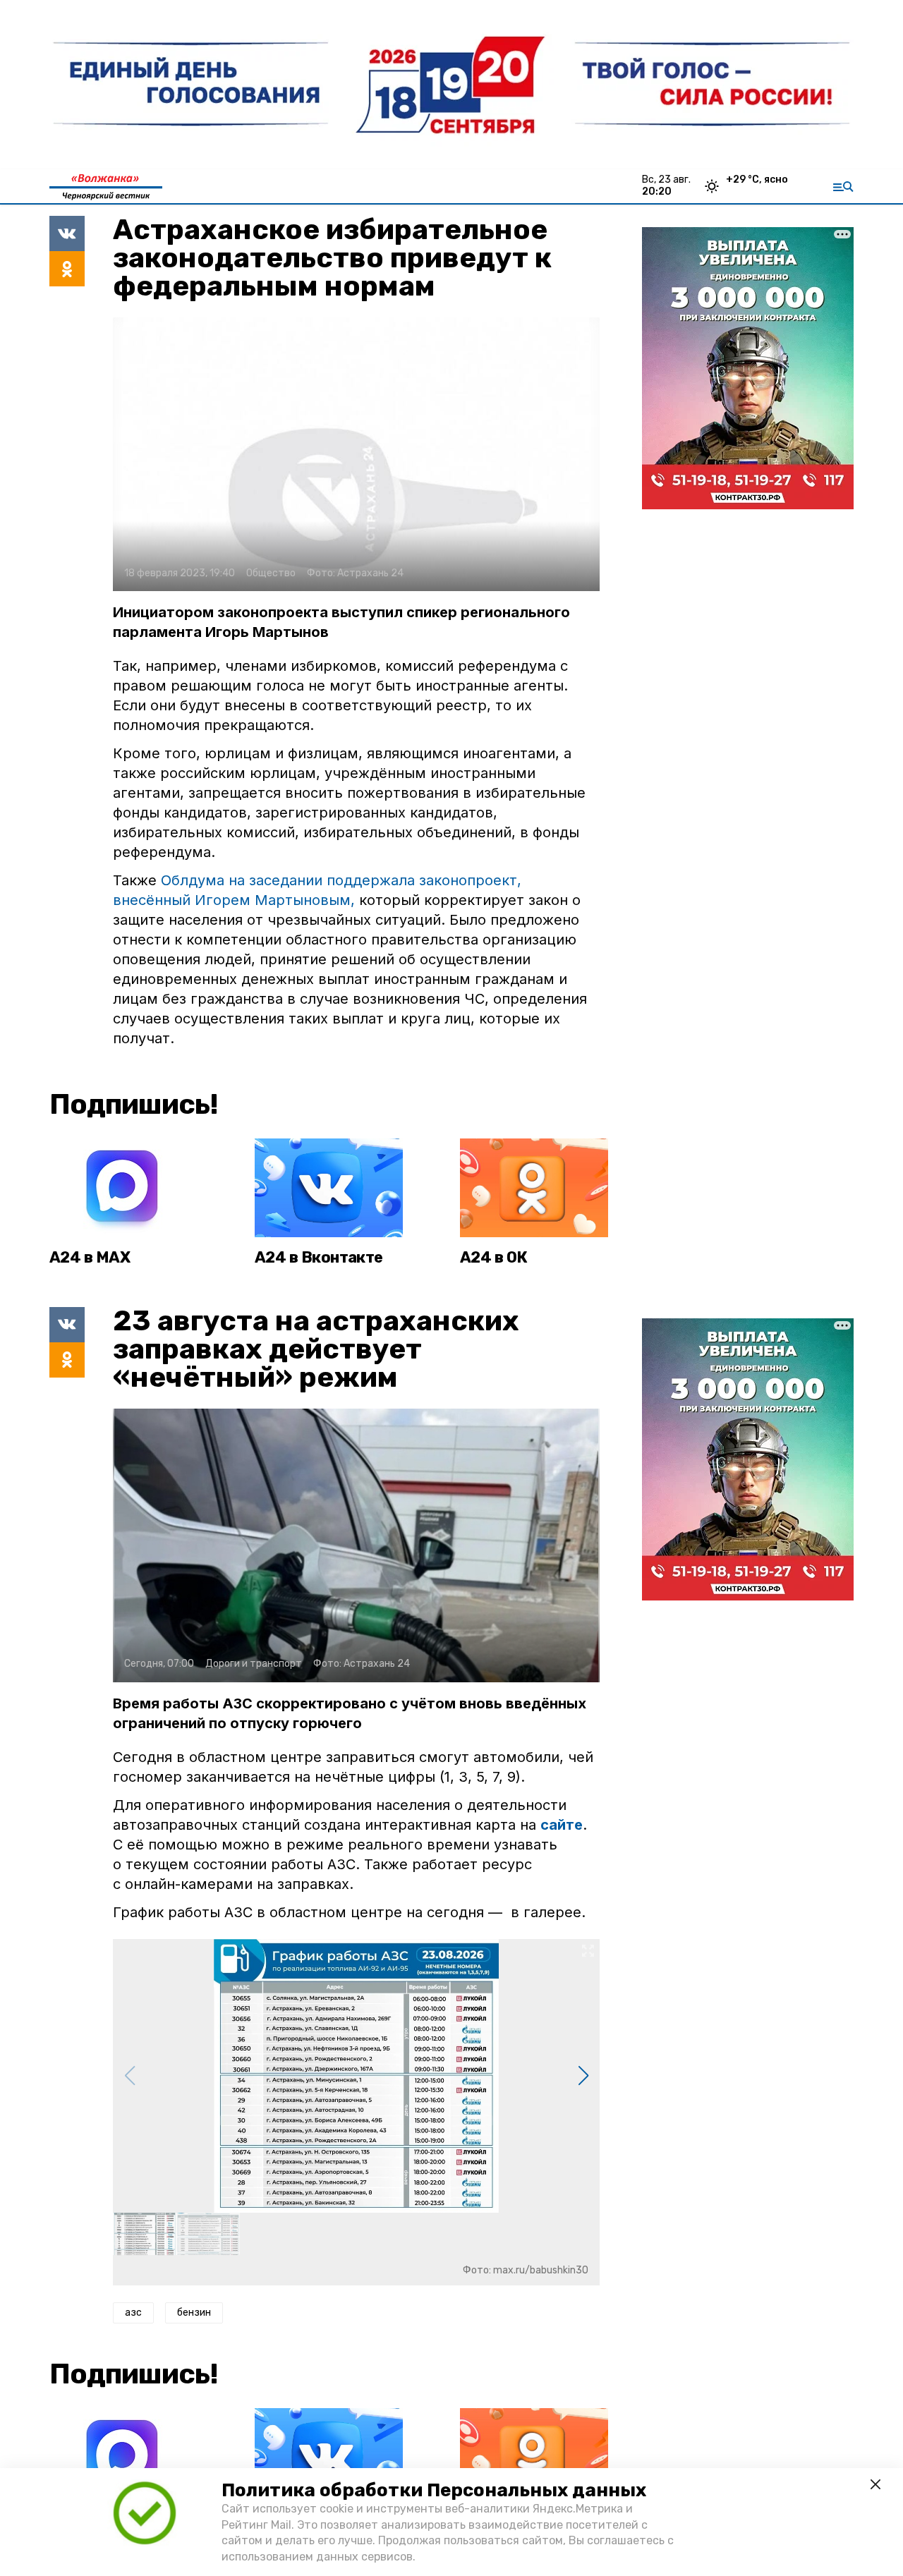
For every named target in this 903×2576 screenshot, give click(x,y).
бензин (194, 2313)
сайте (562, 1825)
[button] (583, 2076)
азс (133, 2313)
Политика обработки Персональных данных (434, 2490)
